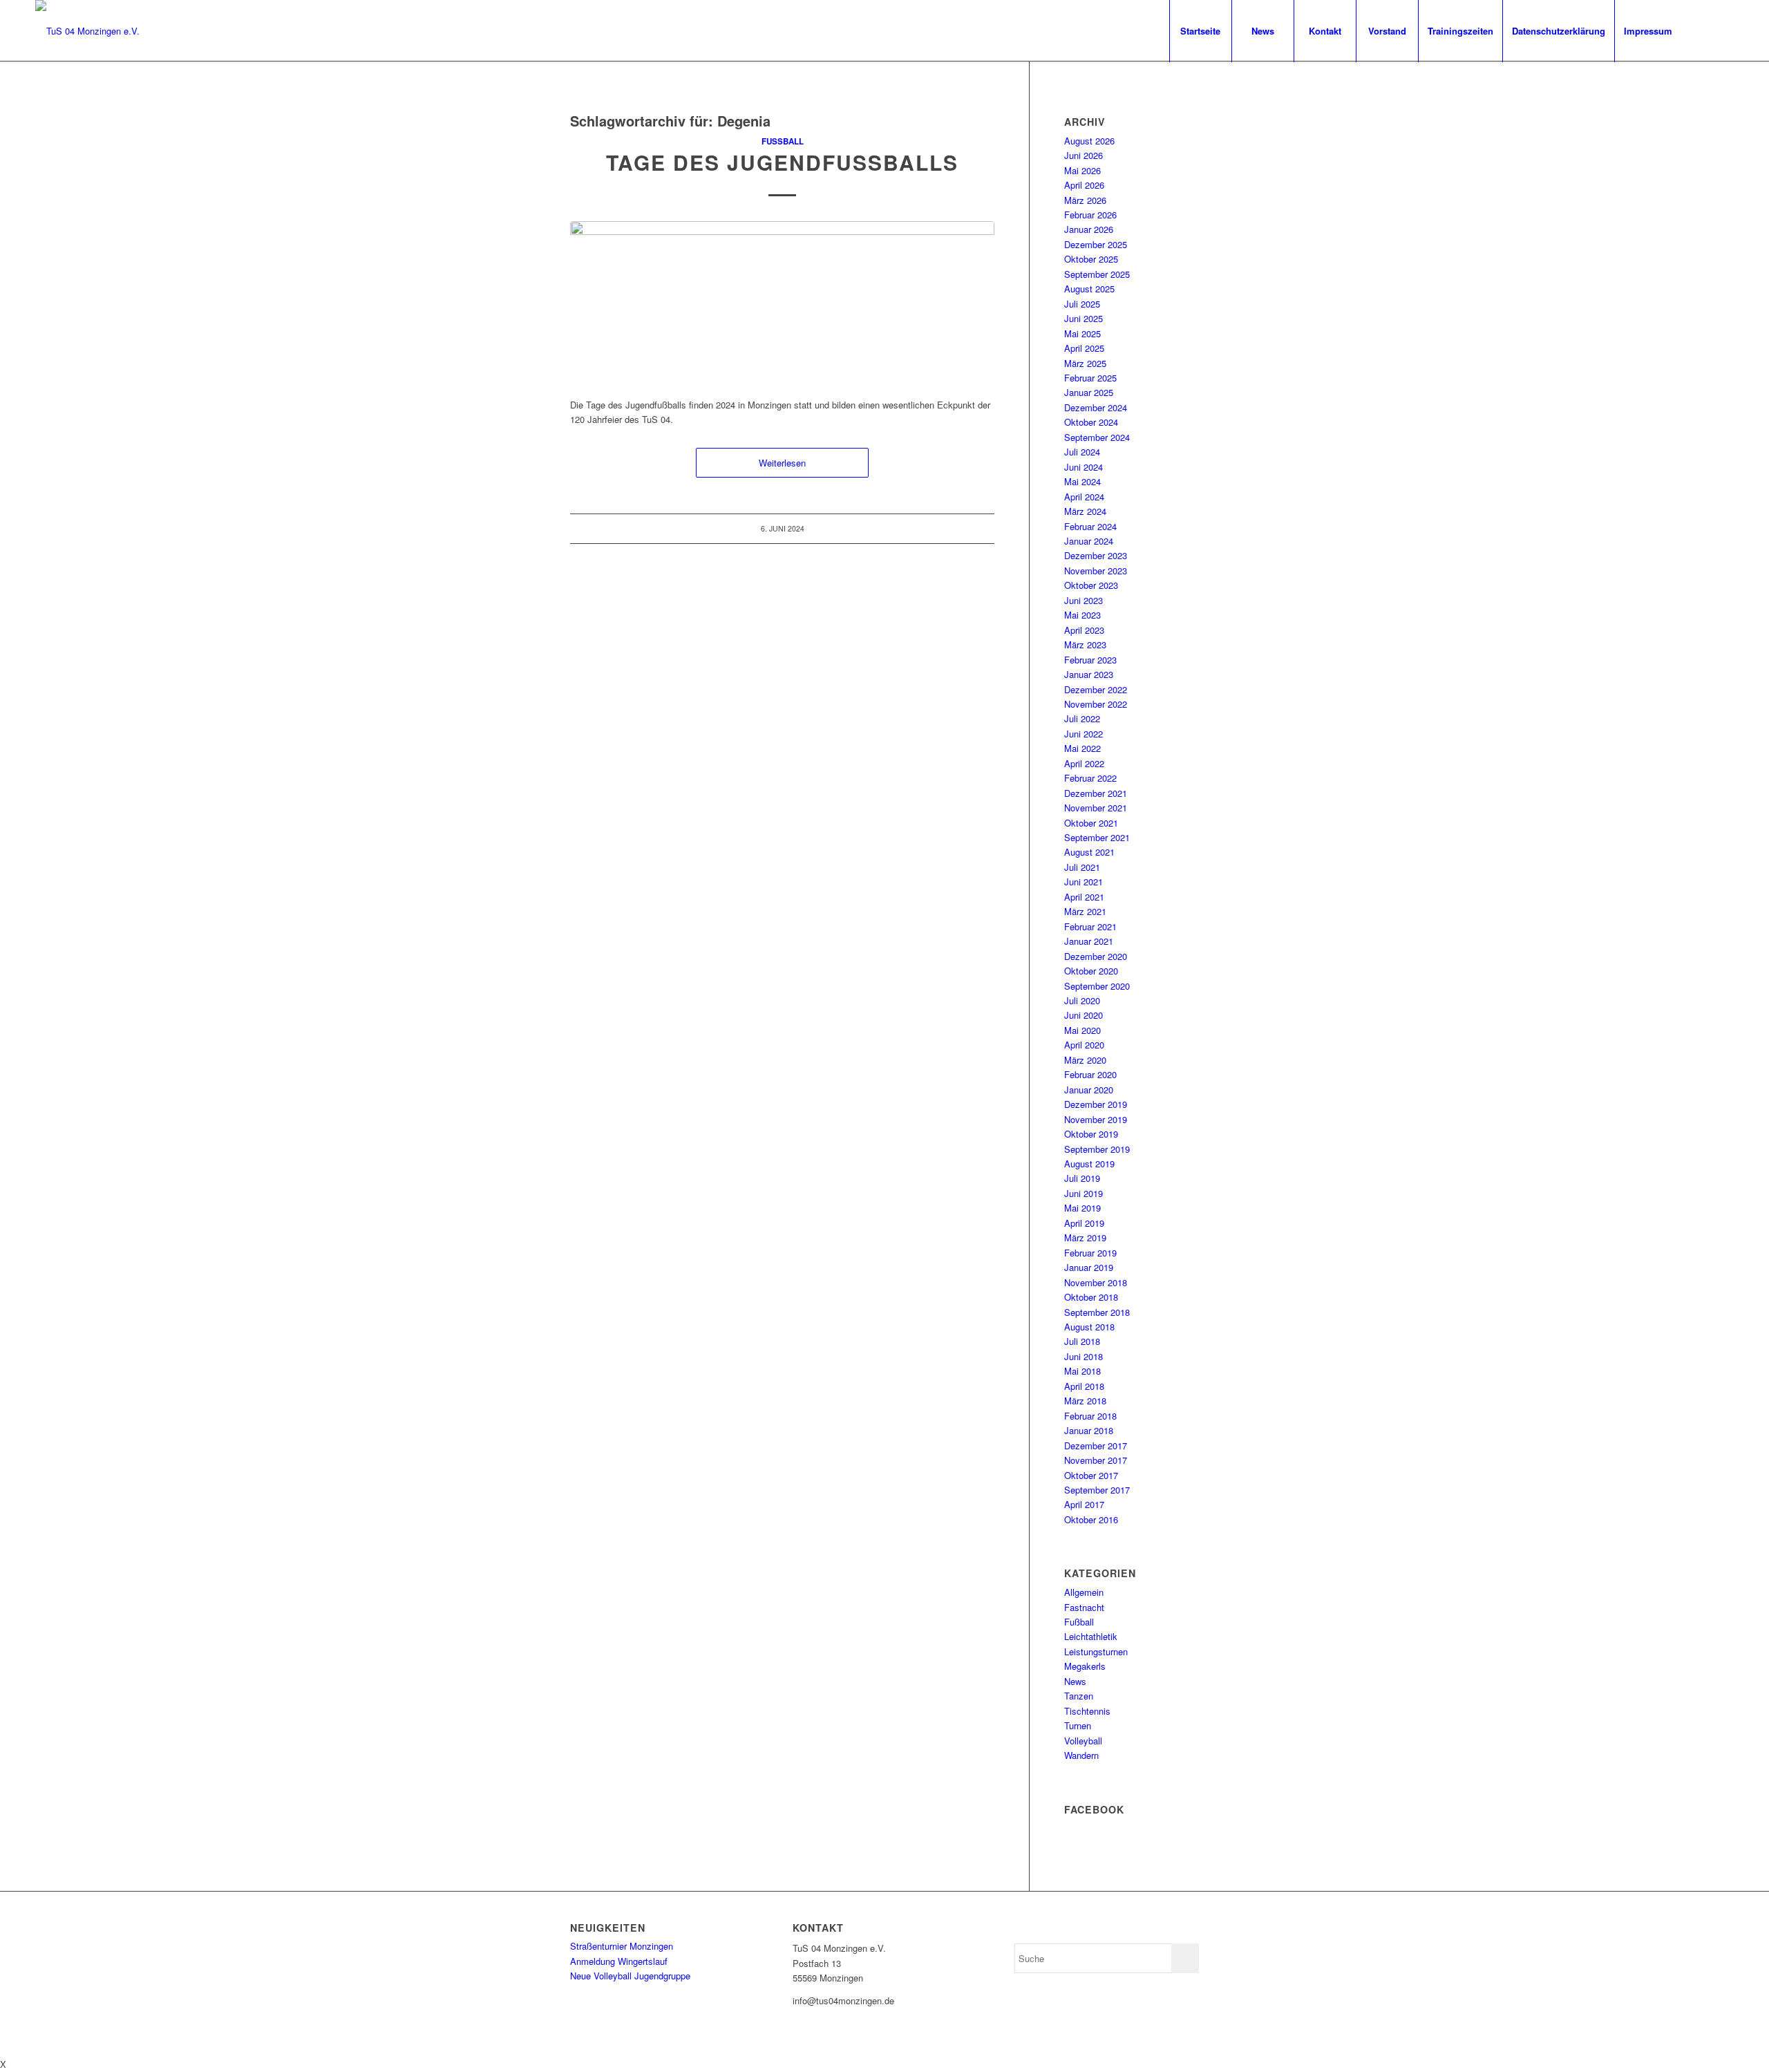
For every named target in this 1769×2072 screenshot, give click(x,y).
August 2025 (1089, 289)
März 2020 (1085, 1060)
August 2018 (1089, 1327)
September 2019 (1097, 1149)
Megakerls (1085, 1666)
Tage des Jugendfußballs (782, 162)
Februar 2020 (1090, 1074)
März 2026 (1085, 200)
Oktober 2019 (1091, 1134)
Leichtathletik (1091, 1636)
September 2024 (1097, 437)
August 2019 (1089, 1164)
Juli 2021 (1082, 867)
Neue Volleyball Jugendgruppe (630, 1976)
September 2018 (1097, 1312)
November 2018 (1096, 1282)
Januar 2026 (1089, 229)
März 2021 (1085, 911)
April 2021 (1084, 897)
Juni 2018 (1084, 1356)
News (1075, 1681)
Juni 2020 (1084, 1015)
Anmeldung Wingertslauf (619, 1961)
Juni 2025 (1084, 318)
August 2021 (1089, 852)
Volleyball (1083, 1741)
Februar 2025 (1090, 378)
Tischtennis (1087, 1711)
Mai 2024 (1082, 481)
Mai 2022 (1082, 748)
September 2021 (1097, 837)
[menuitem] (1200, 31)
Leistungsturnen (1096, 1651)
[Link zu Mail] (1723, 30)
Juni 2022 (1084, 734)
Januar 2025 (1089, 392)
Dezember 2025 (1096, 244)
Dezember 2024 (1096, 407)
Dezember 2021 (1096, 793)
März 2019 (1085, 1237)
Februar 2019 (1090, 1253)
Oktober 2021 (1091, 823)
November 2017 (1096, 1460)
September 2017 (1097, 1490)
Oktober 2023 (1091, 585)
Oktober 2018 (1091, 1297)
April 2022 (1084, 763)
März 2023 (1085, 644)
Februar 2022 (1090, 778)
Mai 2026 (1082, 170)
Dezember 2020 (1096, 956)
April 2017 (1084, 1504)
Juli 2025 (1082, 304)
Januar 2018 (1089, 1430)
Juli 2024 (1082, 452)
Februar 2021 (1090, 926)
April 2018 (1084, 1386)
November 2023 (1096, 571)
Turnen (1078, 1725)
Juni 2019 (1084, 1193)
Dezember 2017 (1096, 1445)
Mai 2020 (1082, 1030)
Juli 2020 (1082, 1000)
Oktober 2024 (1091, 422)
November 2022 (1096, 704)
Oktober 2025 (1091, 259)
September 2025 (1097, 274)
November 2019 (1096, 1119)
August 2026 (1089, 141)
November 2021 (1096, 808)
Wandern (1081, 1755)
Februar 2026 (1090, 215)
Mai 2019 (1082, 1208)
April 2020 (1084, 1045)
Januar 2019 (1089, 1267)
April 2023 (1084, 630)
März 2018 (1085, 1401)
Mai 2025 (1082, 333)
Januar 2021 (1089, 941)
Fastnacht (1084, 1607)
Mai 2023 (1082, 615)
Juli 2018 (1082, 1341)
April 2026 (1084, 185)
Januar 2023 (1089, 674)
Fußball (783, 141)
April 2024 (1084, 497)
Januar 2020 (1089, 1090)
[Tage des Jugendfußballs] (782, 302)
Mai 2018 (1082, 1371)
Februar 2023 (1090, 660)
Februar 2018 (1090, 1416)
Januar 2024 (1089, 541)
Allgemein (1084, 1592)
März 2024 (1085, 511)
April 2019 (1084, 1223)
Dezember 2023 (1096, 555)
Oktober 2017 (1091, 1475)
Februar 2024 (1090, 526)
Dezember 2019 (1096, 1104)
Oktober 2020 (1091, 971)
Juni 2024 (1084, 467)
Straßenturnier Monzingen (622, 1946)
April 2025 (1084, 348)
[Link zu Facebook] (1703, 30)
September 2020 (1097, 986)
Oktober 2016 (1091, 1519)
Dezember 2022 (1096, 689)
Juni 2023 (1084, 600)
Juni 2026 (1084, 155)
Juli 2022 (1082, 718)
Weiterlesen (782, 463)
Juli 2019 (1082, 1178)
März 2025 (1085, 363)
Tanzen (1079, 1696)
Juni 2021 (1084, 882)
